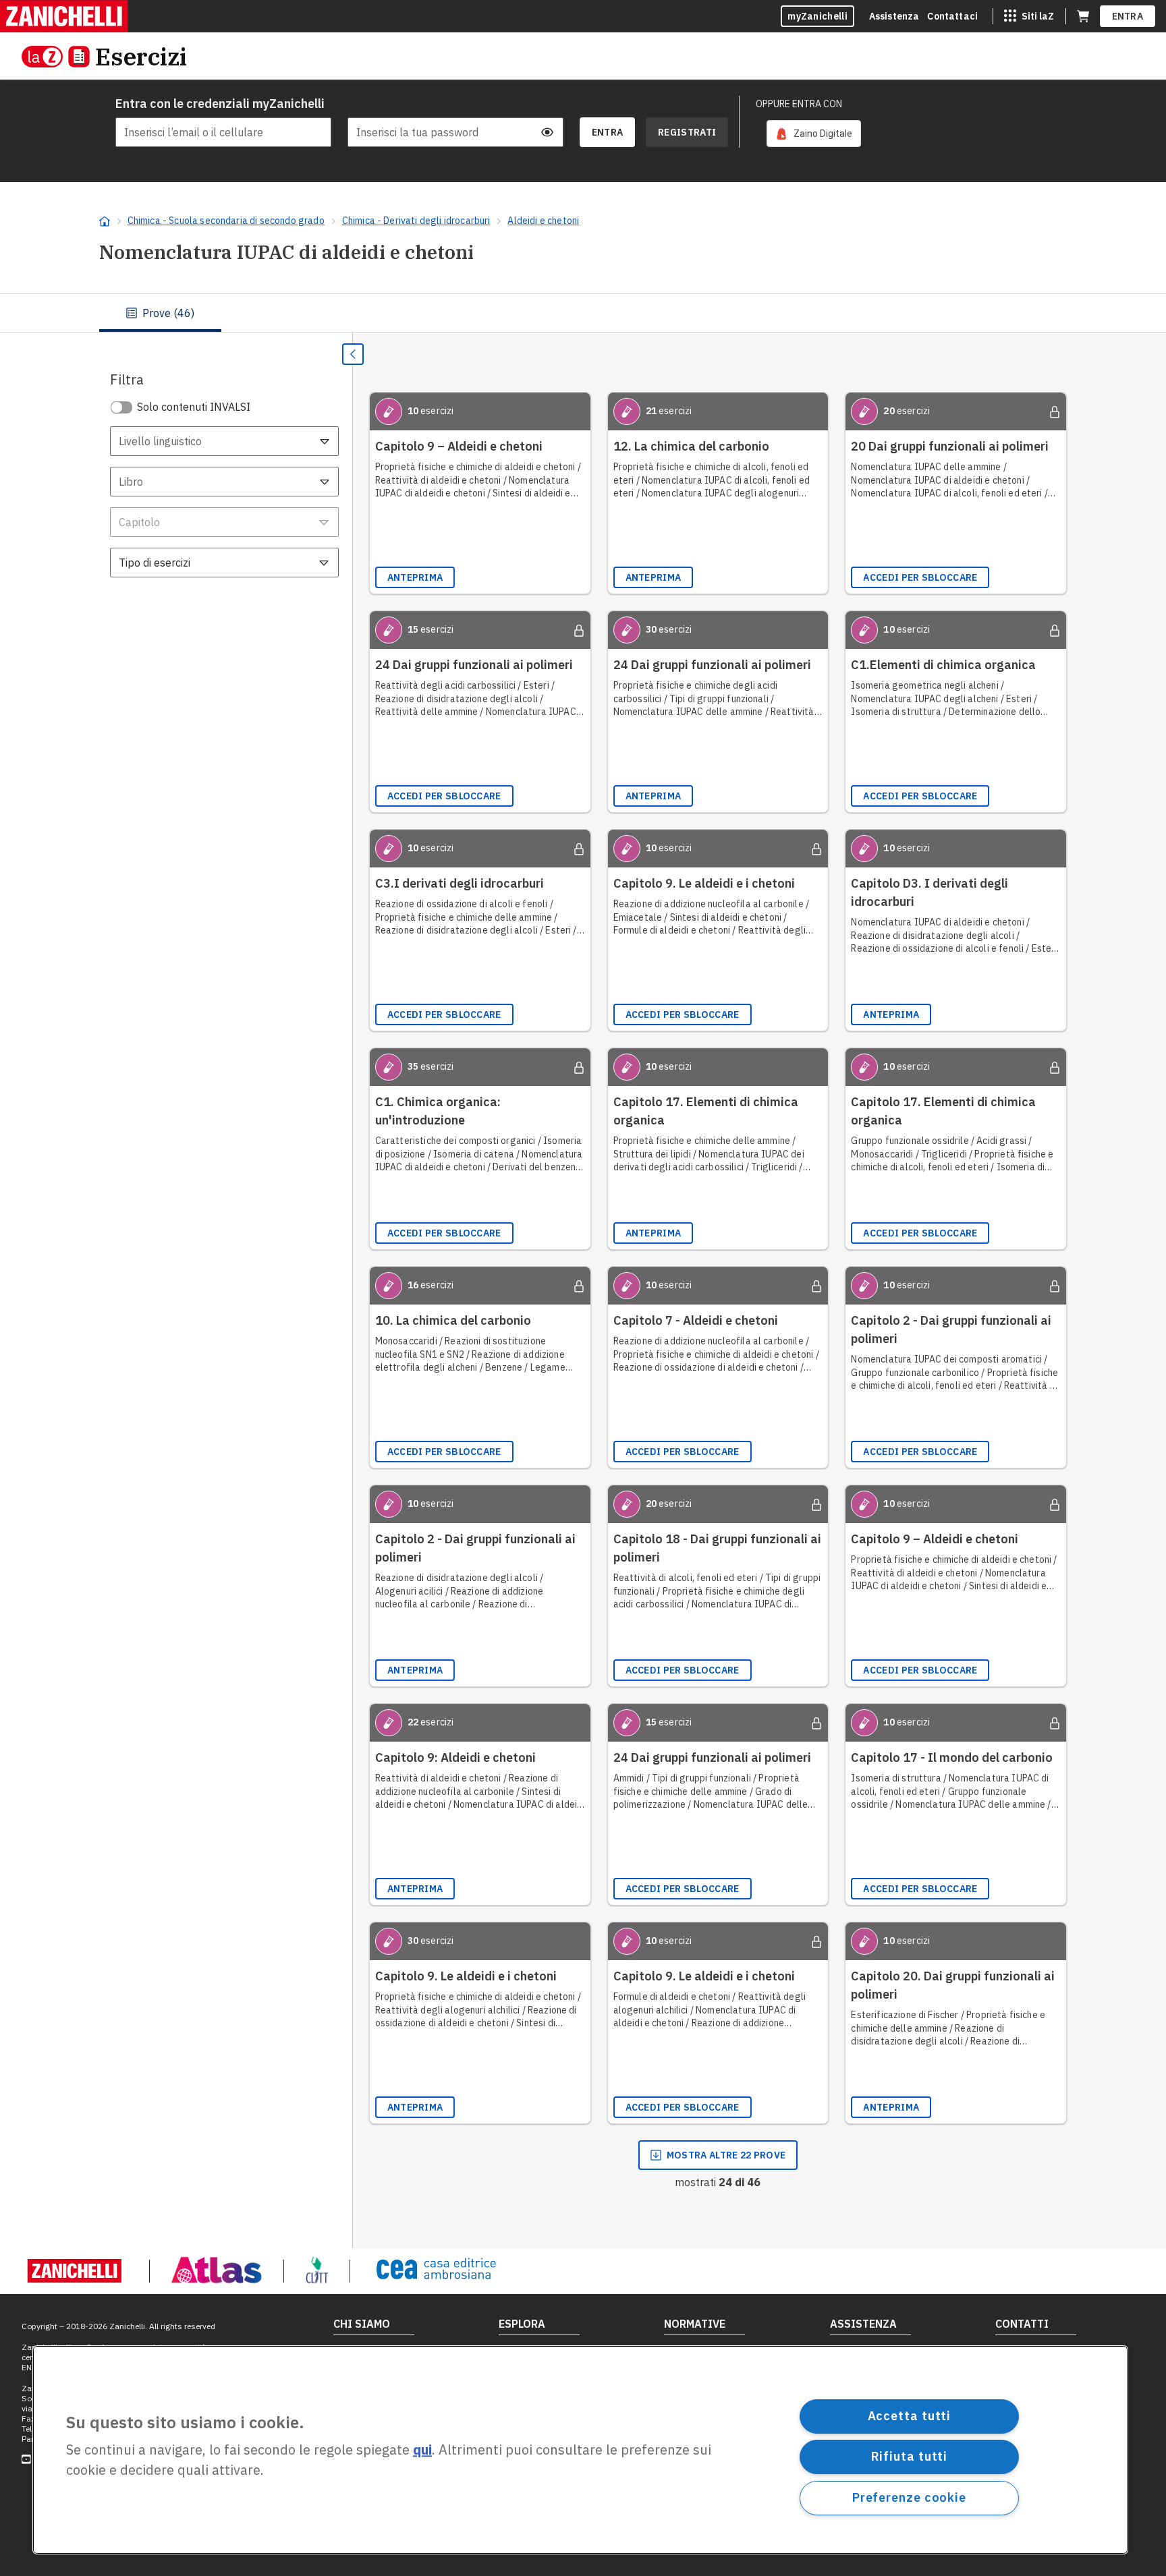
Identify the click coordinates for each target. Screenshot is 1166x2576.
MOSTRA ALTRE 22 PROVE (726, 2155)
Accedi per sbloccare (920, 577)
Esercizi (141, 56)
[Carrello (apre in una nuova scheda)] (1083, 16)
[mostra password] (547, 132)
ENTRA (1128, 16)
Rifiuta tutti (910, 2456)
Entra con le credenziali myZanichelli (220, 104)
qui (422, 2450)
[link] (814, 134)
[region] (580, 2450)
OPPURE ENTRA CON (799, 104)
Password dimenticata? (516, 104)
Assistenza (894, 16)
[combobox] (224, 441)
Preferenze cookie (909, 2497)
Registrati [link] (687, 132)
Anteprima (415, 577)
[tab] (160, 313)
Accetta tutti (910, 2416)
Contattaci (952, 16)
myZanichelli (817, 16)
